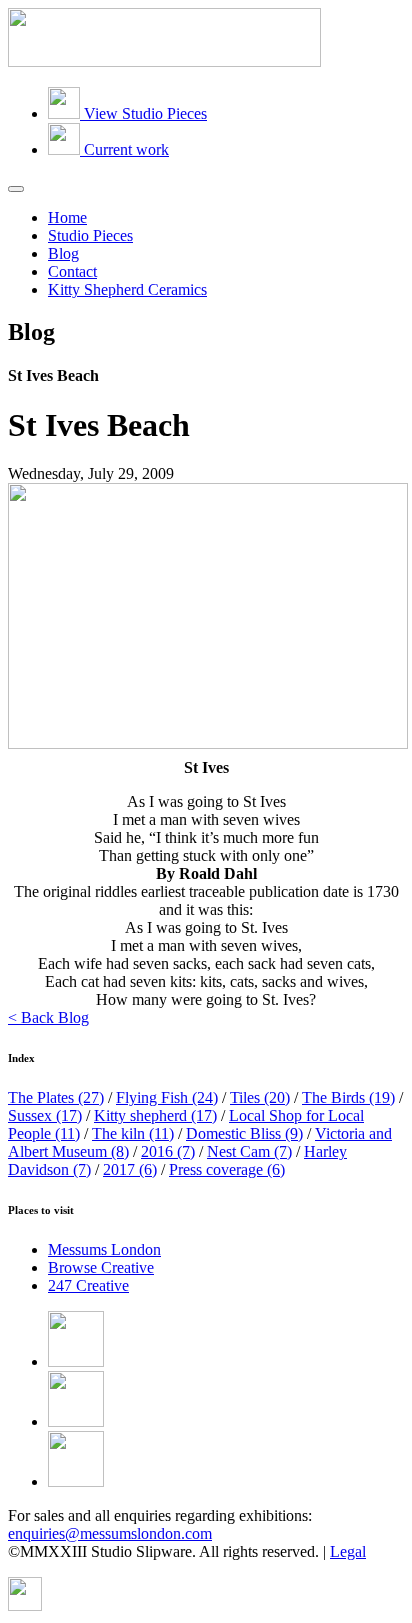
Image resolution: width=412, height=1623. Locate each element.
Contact (72, 271)
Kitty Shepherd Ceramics (127, 289)
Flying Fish (167, 1097)
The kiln (133, 1133)
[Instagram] (76, 1481)
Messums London (104, 1249)
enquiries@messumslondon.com (110, 1533)
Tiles (260, 1097)
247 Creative (88, 1285)
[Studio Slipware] (164, 61)
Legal (348, 1551)
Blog (63, 253)
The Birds (348, 1097)
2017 (130, 1169)
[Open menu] (16, 189)
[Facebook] (76, 1361)
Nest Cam (249, 1151)
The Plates (56, 1097)
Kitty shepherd (155, 1115)
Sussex (45, 1115)
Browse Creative (101, 1267)
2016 (168, 1151)
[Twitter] (76, 1421)
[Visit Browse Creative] (25, 1605)
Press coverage (227, 1169)
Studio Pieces (90, 235)
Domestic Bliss (244, 1133)
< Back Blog (48, 1017)
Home (67, 217)
